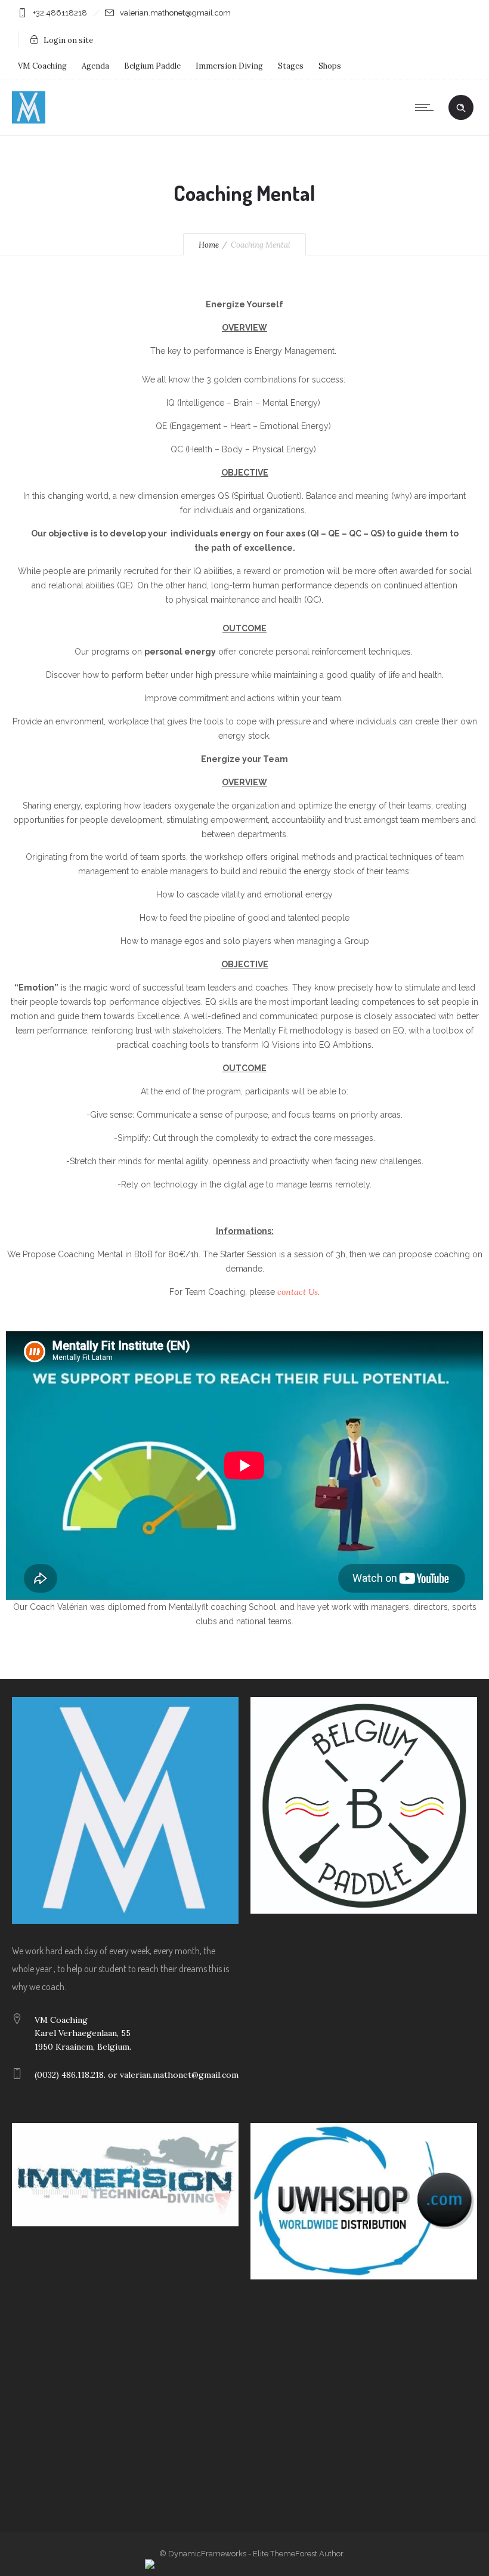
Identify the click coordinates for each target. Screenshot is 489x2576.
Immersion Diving (229, 66)
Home (209, 245)
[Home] (29, 121)
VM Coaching (42, 66)
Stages (291, 66)
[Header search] (461, 108)
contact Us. (298, 1292)
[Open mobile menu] (427, 107)
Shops (330, 66)
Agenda (95, 66)
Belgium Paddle (152, 66)
